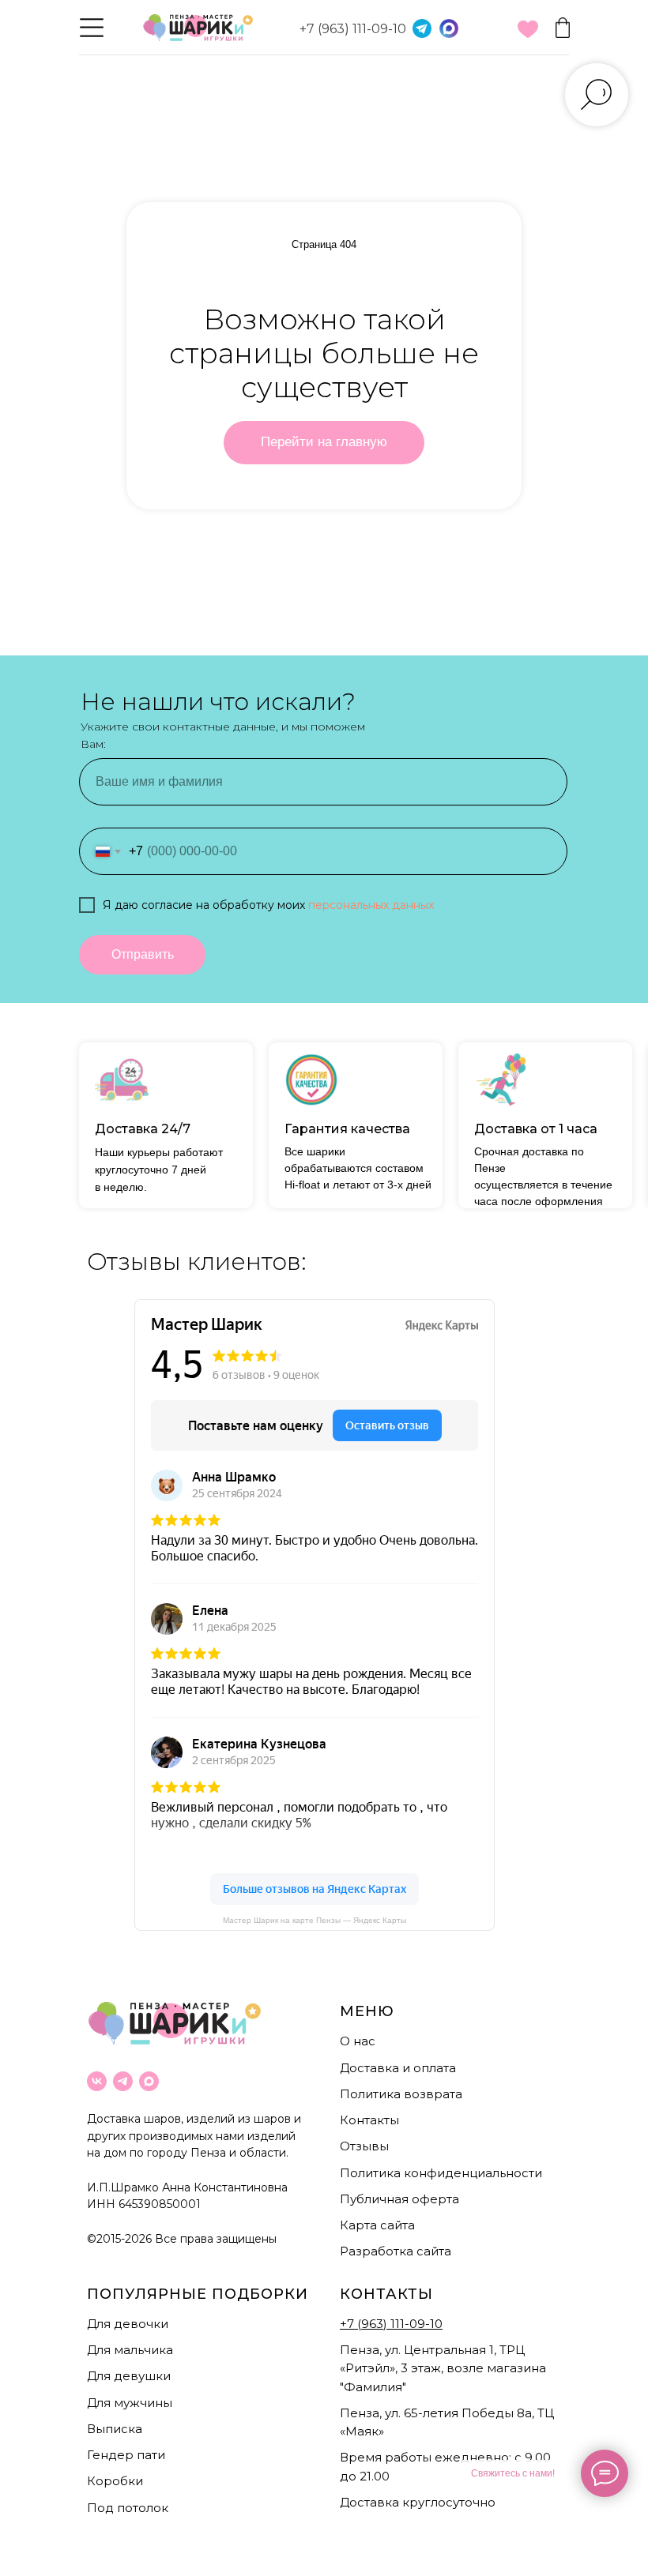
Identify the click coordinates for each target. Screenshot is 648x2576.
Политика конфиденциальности (441, 2173)
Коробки (115, 2481)
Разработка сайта (396, 2251)
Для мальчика (130, 2350)
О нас (358, 2041)
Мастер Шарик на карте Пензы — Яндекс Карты (315, 1920)
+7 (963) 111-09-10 (353, 29)
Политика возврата (401, 2094)
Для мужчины (130, 2403)
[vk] (97, 2081)
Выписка (115, 2429)
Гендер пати (126, 2455)
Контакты (369, 2120)
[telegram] (123, 2081)
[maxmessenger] (149, 2081)
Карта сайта (377, 2225)
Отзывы (364, 2146)
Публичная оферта (399, 2199)
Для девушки (129, 2376)
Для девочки (128, 2324)
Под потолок (128, 2508)
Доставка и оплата (398, 2068)
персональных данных (371, 905)
